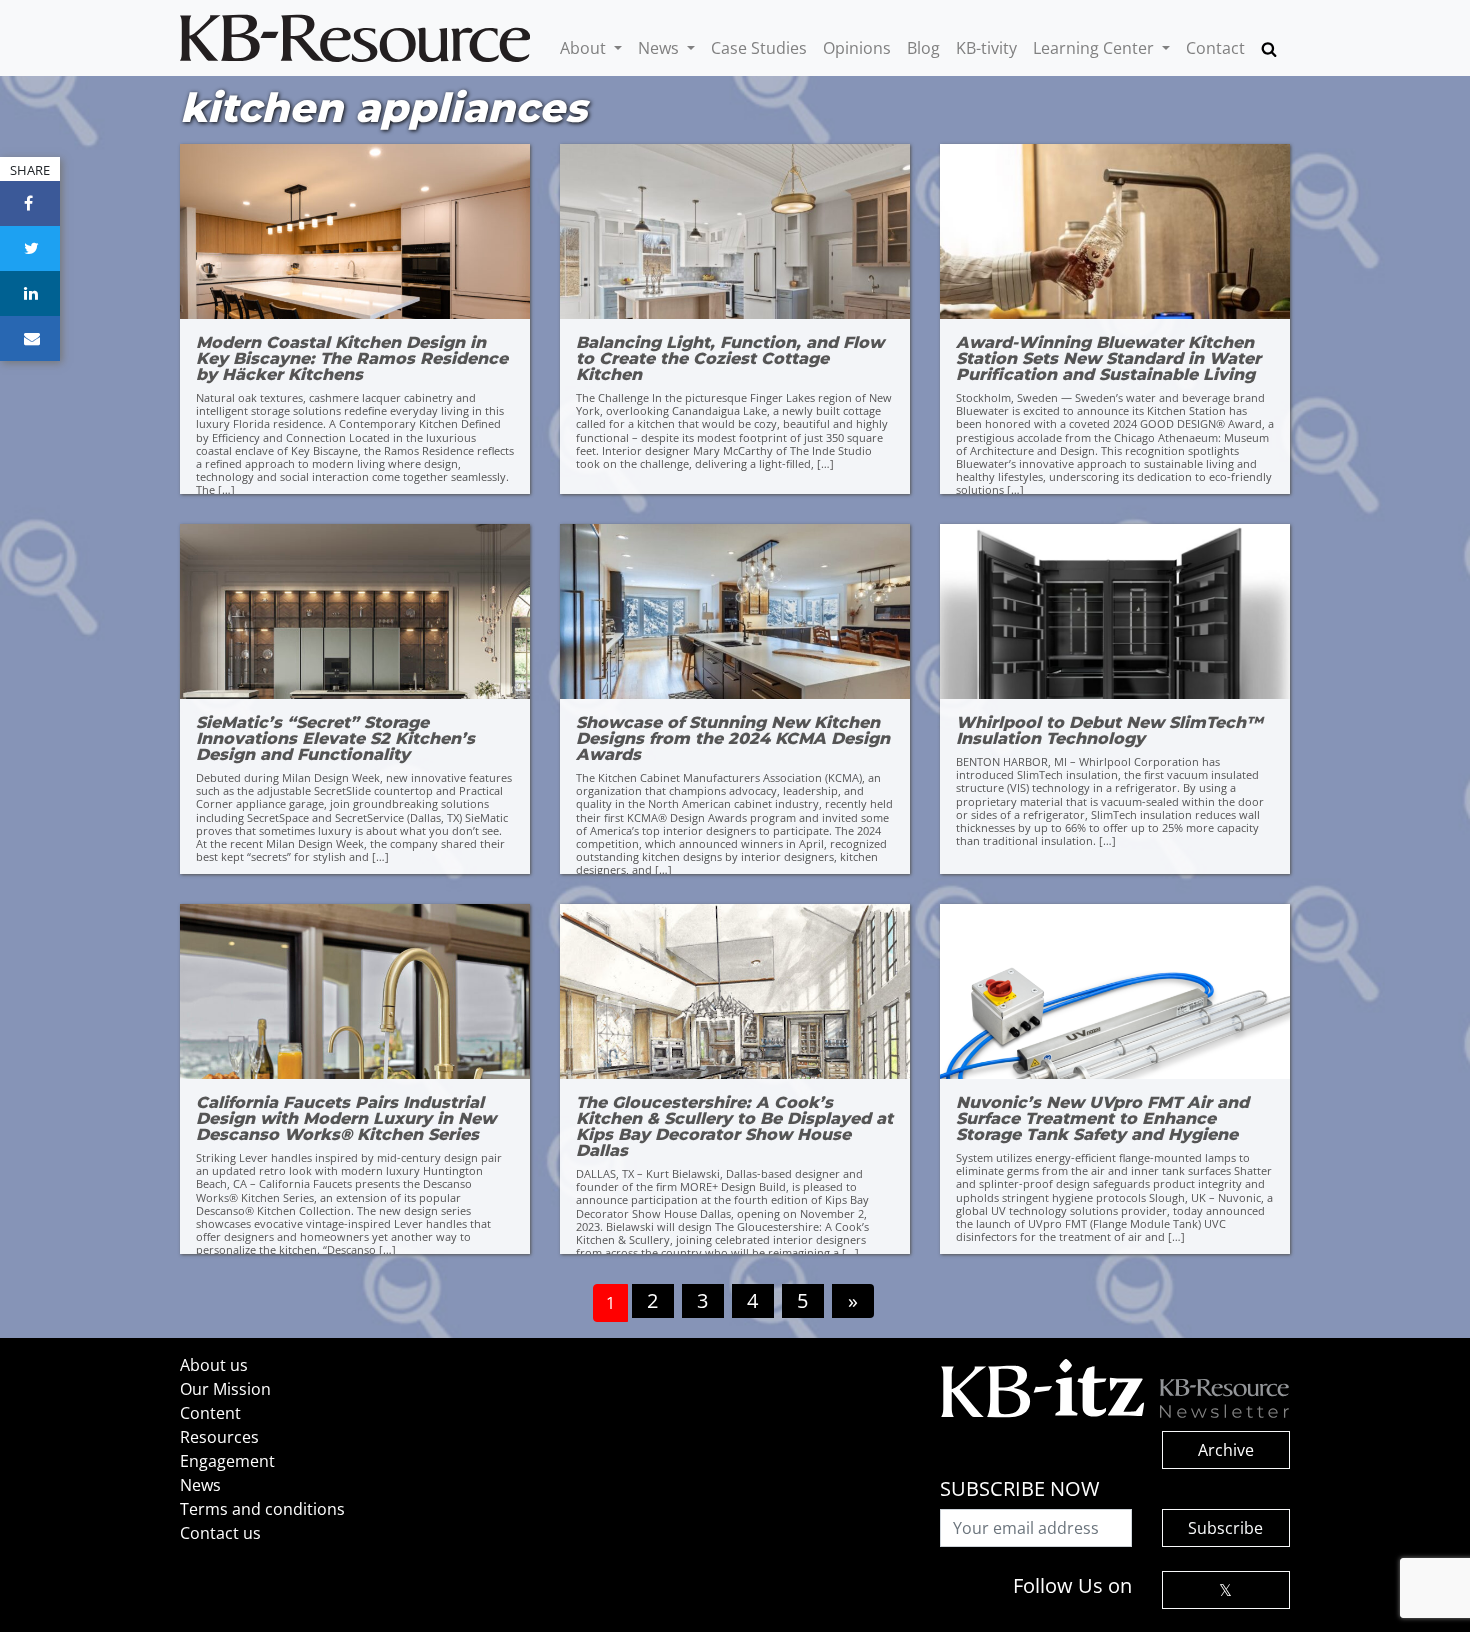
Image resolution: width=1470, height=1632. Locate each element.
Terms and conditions (262, 1509)
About (585, 48)
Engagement (227, 1461)
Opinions (857, 48)
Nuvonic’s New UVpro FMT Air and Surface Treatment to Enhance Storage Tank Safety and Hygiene (1102, 1119)
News (660, 48)
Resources (219, 1437)
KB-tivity (986, 48)
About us (214, 1365)
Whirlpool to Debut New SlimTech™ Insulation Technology (1109, 731)
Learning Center (1095, 48)
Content (210, 1413)
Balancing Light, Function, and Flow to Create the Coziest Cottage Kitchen (730, 359)
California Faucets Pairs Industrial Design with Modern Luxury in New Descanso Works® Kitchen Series (346, 1119)
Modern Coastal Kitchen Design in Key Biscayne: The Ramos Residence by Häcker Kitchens (352, 359)
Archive (1226, 1450)
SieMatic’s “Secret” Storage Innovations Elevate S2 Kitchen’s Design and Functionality (335, 739)
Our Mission (225, 1389)
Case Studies (759, 48)
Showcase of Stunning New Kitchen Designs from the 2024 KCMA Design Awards (733, 739)
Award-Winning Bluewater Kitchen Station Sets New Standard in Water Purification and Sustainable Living (1108, 359)
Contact (1215, 48)
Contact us (220, 1533)
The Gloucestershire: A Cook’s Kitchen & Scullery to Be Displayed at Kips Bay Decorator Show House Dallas (734, 1127)
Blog (923, 48)
